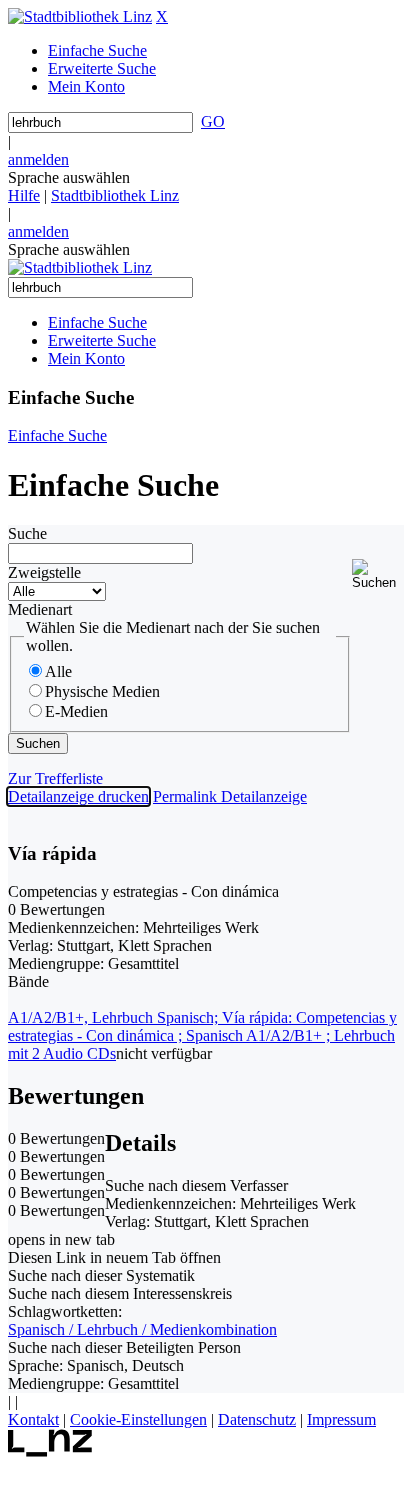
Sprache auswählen (69, 177)
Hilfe (24, 195)
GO (213, 121)
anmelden (38, 159)
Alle (58, 671)
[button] (378, 574)
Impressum (341, 1419)
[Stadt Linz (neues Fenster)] (50, 1451)
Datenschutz (257, 1419)
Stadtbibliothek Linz (115, 195)
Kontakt (33, 1419)
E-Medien (76, 711)
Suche (27, 533)
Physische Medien (102, 691)
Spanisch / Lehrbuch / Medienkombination (142, 1329)
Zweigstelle (44, 572)
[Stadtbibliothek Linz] (80, 16)
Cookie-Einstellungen (138, 1419)
